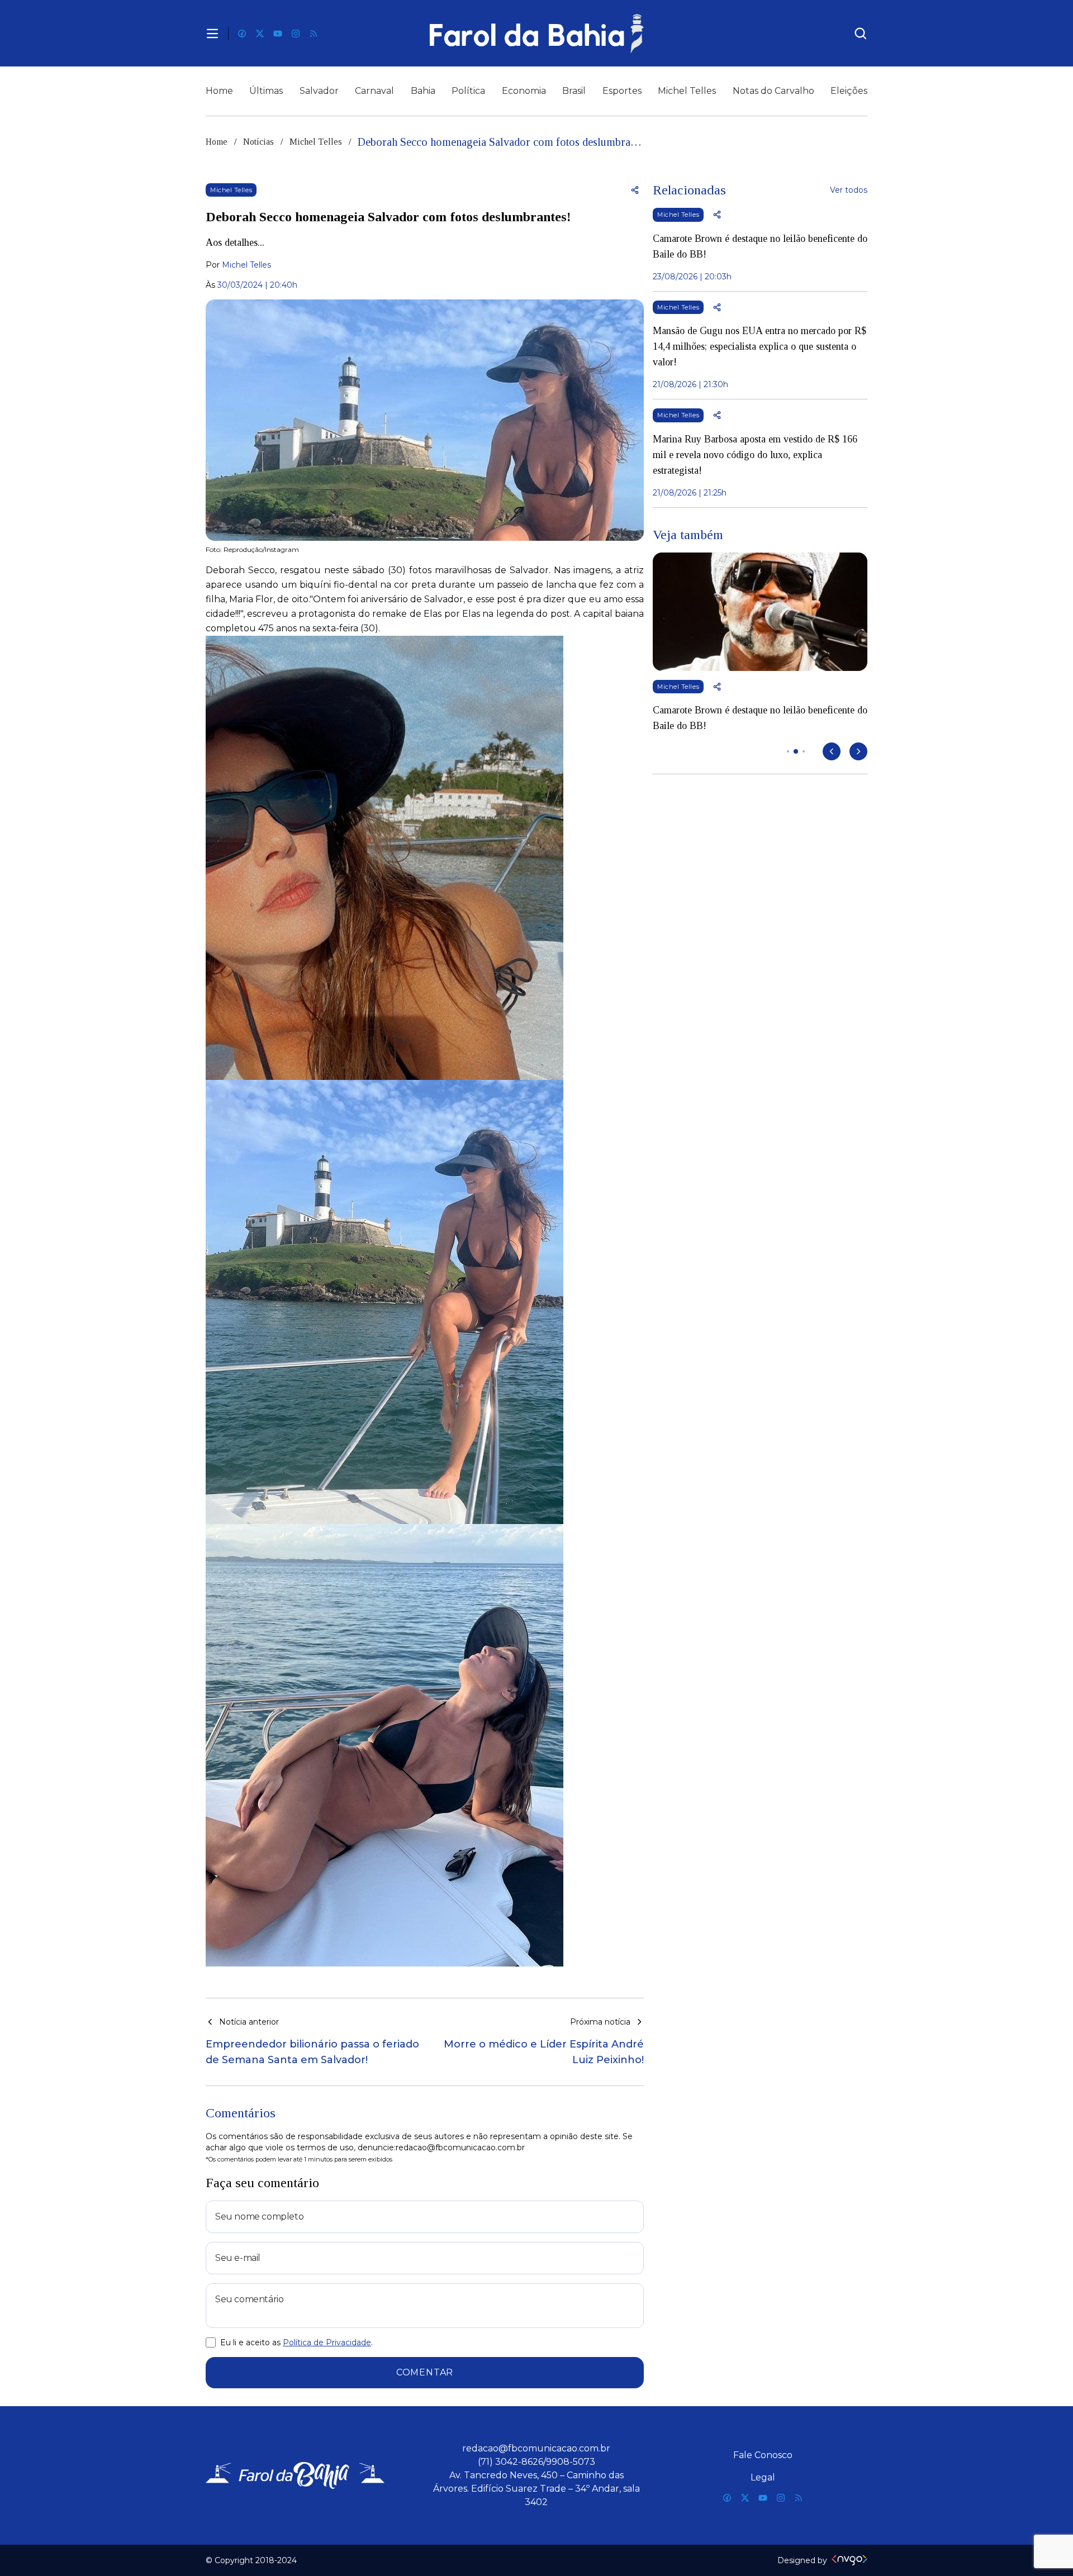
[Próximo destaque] (858, 751)
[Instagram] (296, 34)
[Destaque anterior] (832, 751)
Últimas (266, 91)
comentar (425, 2372)
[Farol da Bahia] (536, 33)
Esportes (622, 91)
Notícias (258, 142)
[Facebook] (242, 34)
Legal (763, 2477)
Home (219, 91)
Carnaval (374, 91)
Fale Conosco (763, 2455)
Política (468, 91)
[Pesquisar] (861, 34)
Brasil (574, 91)
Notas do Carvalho (773, 91)
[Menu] (212, 34)
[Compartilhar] (635, 190)
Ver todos (849, 190)
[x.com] (260, 34)
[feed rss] (314, 34)
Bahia (423, 91)
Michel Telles (687, 91)
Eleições (849, 91)
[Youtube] (278, 34)
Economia (524, 91)
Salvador (319, 91)
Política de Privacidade (327, 2342)
